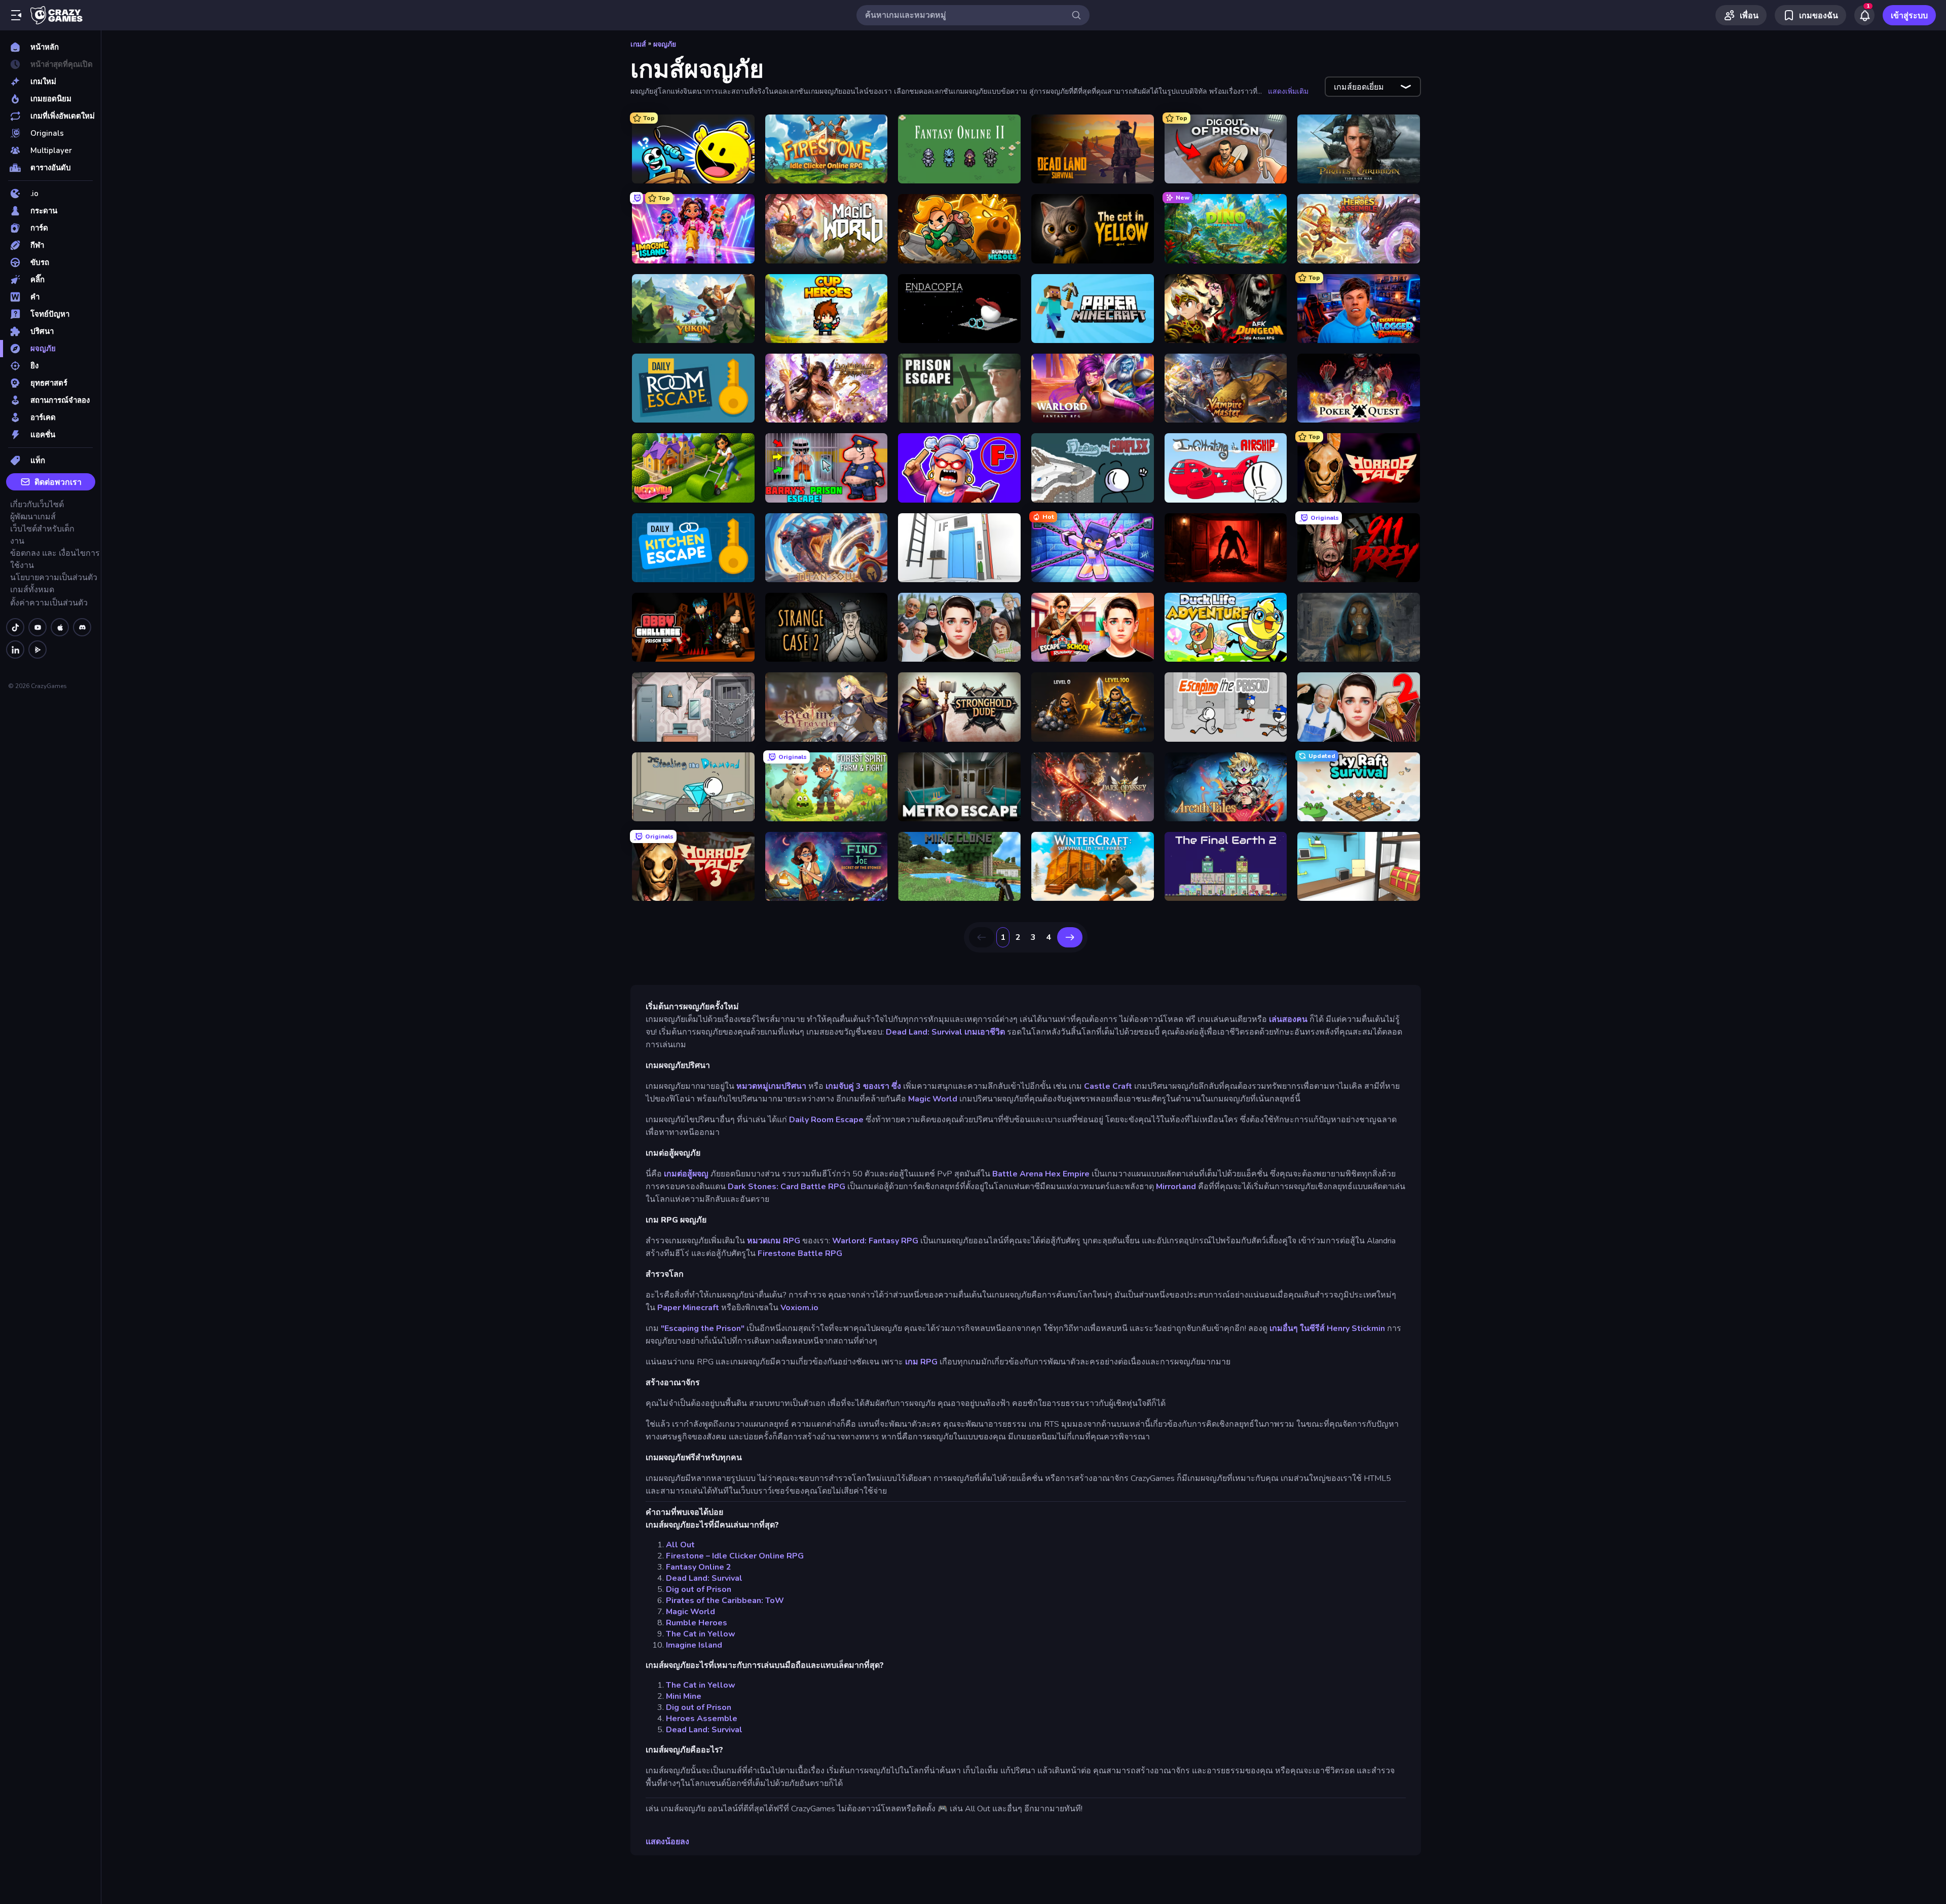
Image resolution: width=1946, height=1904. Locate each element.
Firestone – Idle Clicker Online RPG (735, 1556)
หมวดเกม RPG (774, 1241)
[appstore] (60, 627)
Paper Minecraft (688, 1308)
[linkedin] (15, 650)
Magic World (933, 1099)
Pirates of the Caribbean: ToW (725, 1601)
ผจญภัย (665, 44)
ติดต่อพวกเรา (58, 482)
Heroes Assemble (702, 1719)
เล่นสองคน (1288, 1019)
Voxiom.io (799, 1308)
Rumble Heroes (697, 1623)
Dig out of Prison (699, 1589)
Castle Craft (1108, 1086)
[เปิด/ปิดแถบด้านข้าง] (16, 15)
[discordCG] (82, 627)
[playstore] (38, 650)
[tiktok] (15, 627)
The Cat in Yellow (701, 1634)
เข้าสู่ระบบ (1909, 16)
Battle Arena (1018, 1174)
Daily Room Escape (826, 1120)
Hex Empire (1067, 1174)
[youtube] (38, 627)
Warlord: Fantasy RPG (875, 1241)
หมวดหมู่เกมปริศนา (771, 1086)
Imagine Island (694, 1645)
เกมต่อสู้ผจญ (686, 1174)
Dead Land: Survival (924, 1032)
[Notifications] (1864, 15)
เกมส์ (638, 44)
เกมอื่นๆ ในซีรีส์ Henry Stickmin (1327, 1328)
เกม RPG (921, 1362)
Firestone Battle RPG (800, 1253)
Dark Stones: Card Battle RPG (787, 1187)
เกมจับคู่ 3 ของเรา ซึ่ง (863, 1086)
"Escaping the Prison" (703, 1328)
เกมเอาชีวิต (985, 1032)
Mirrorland (1176, 1187)
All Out (680, 1545)
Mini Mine (684, 1696)
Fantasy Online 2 (699, 1567)
